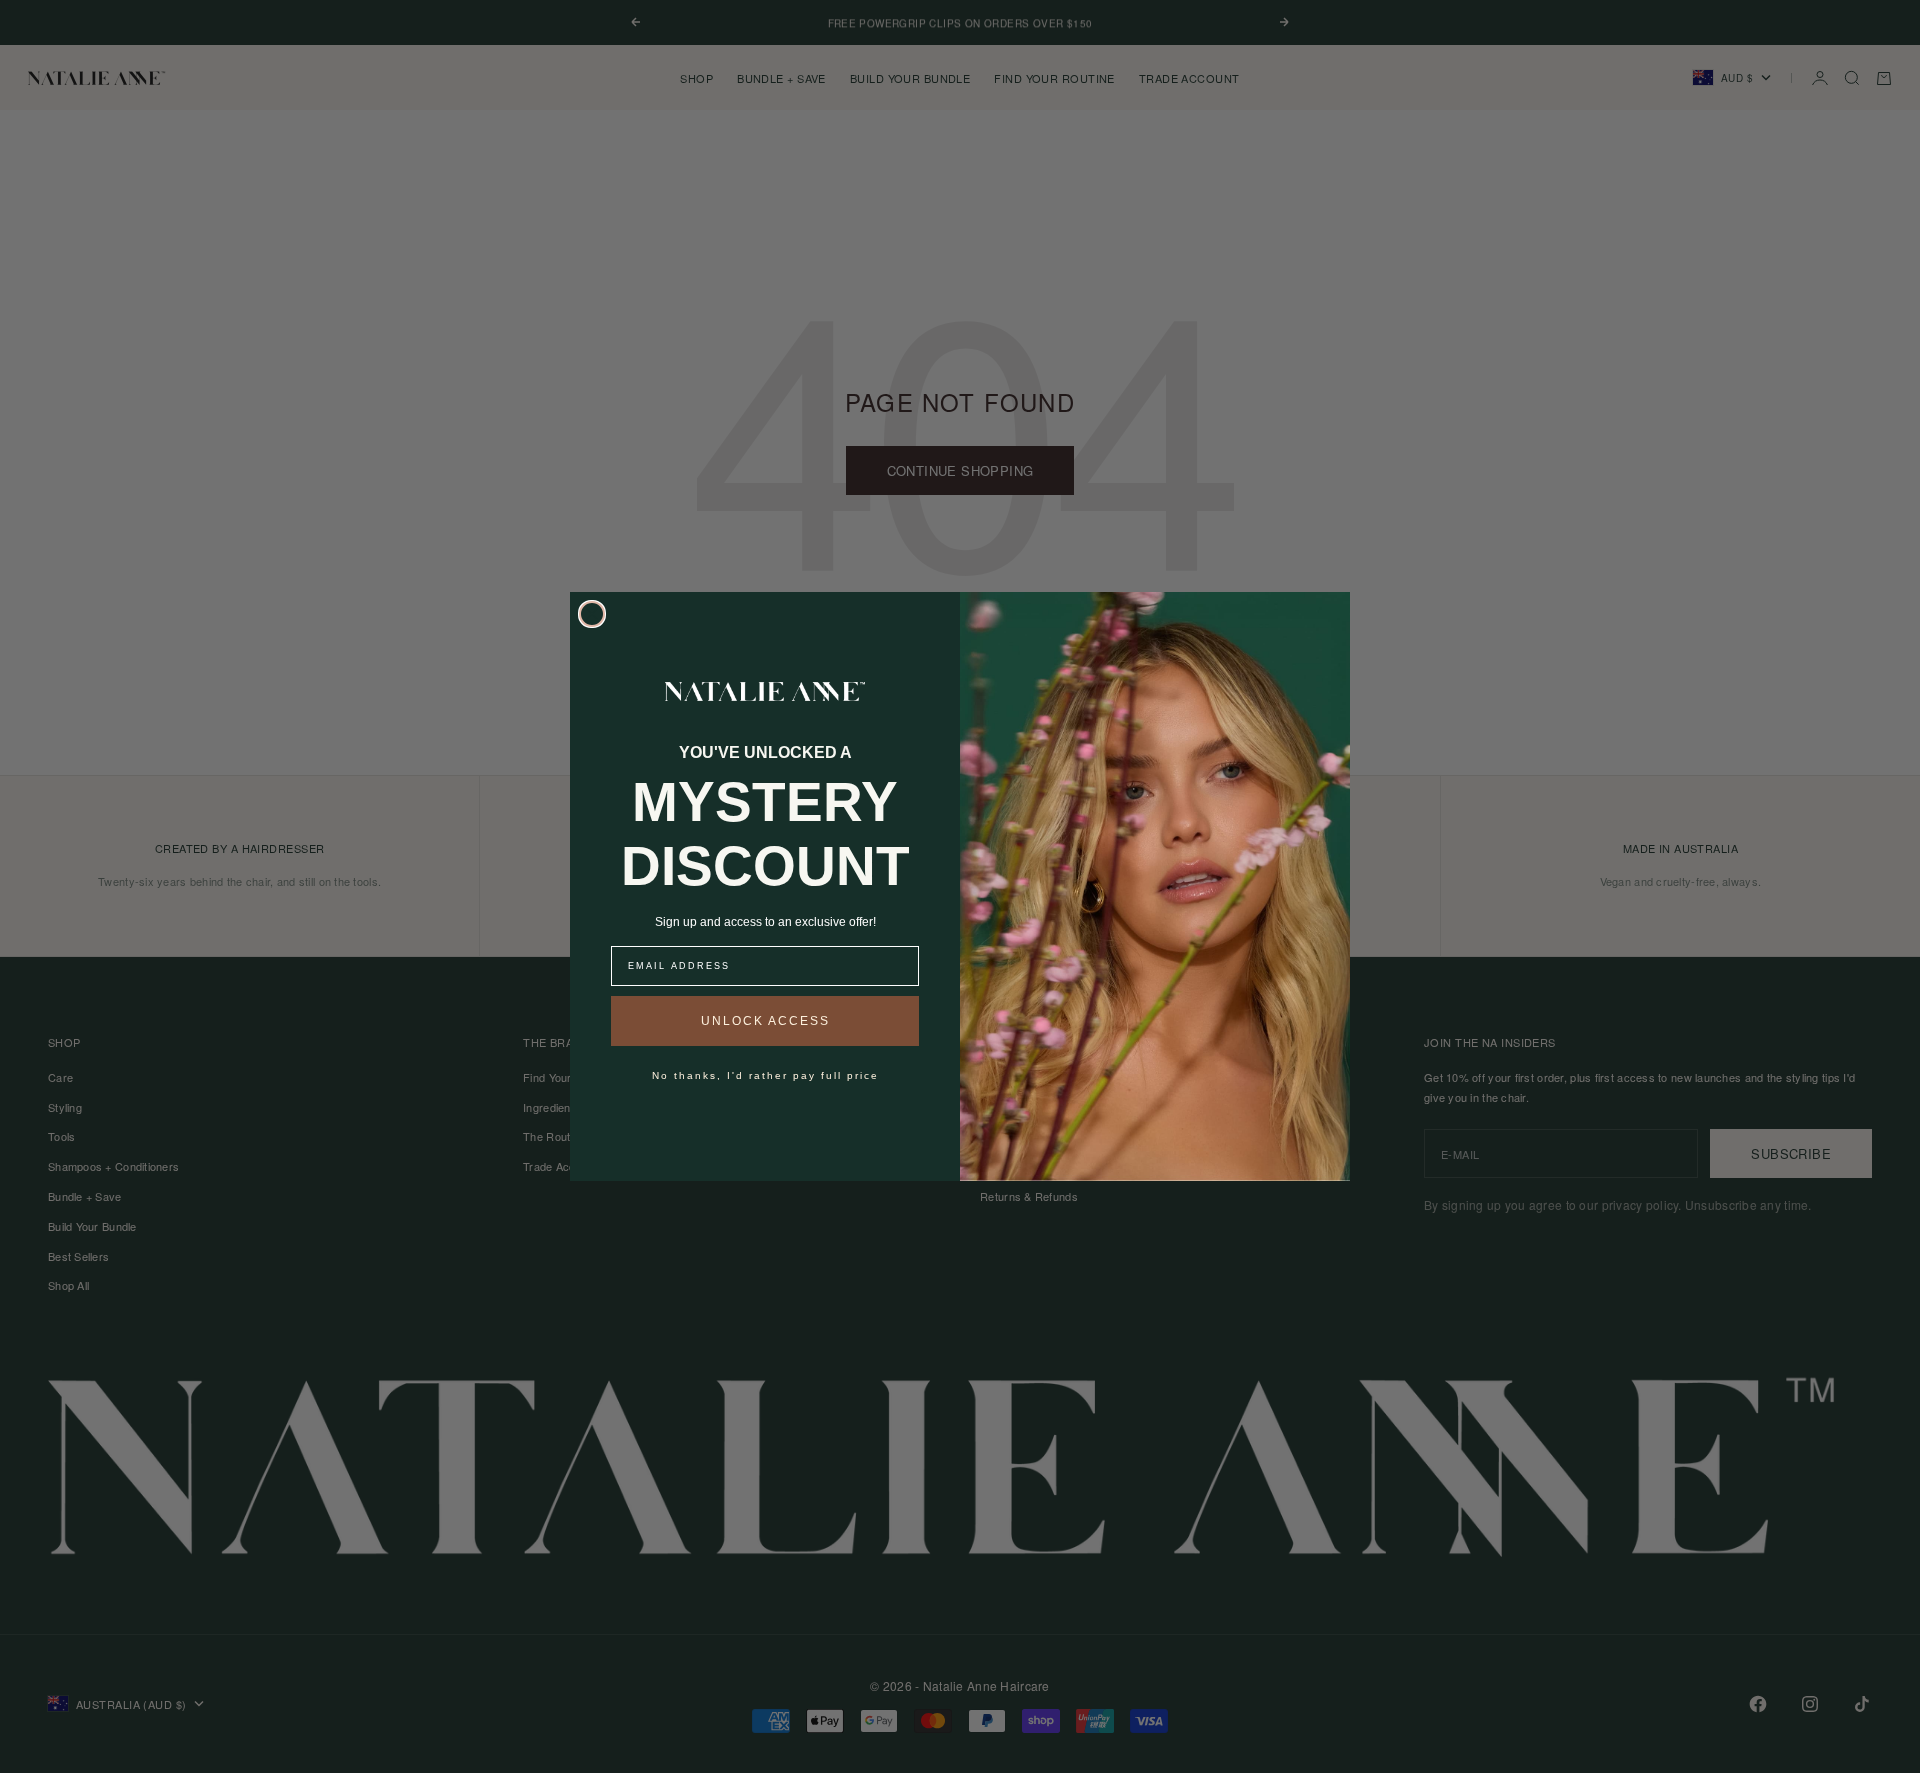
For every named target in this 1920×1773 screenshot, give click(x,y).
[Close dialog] (592, 614)
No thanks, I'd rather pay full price (765, 1075)
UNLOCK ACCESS (765, 1021)
